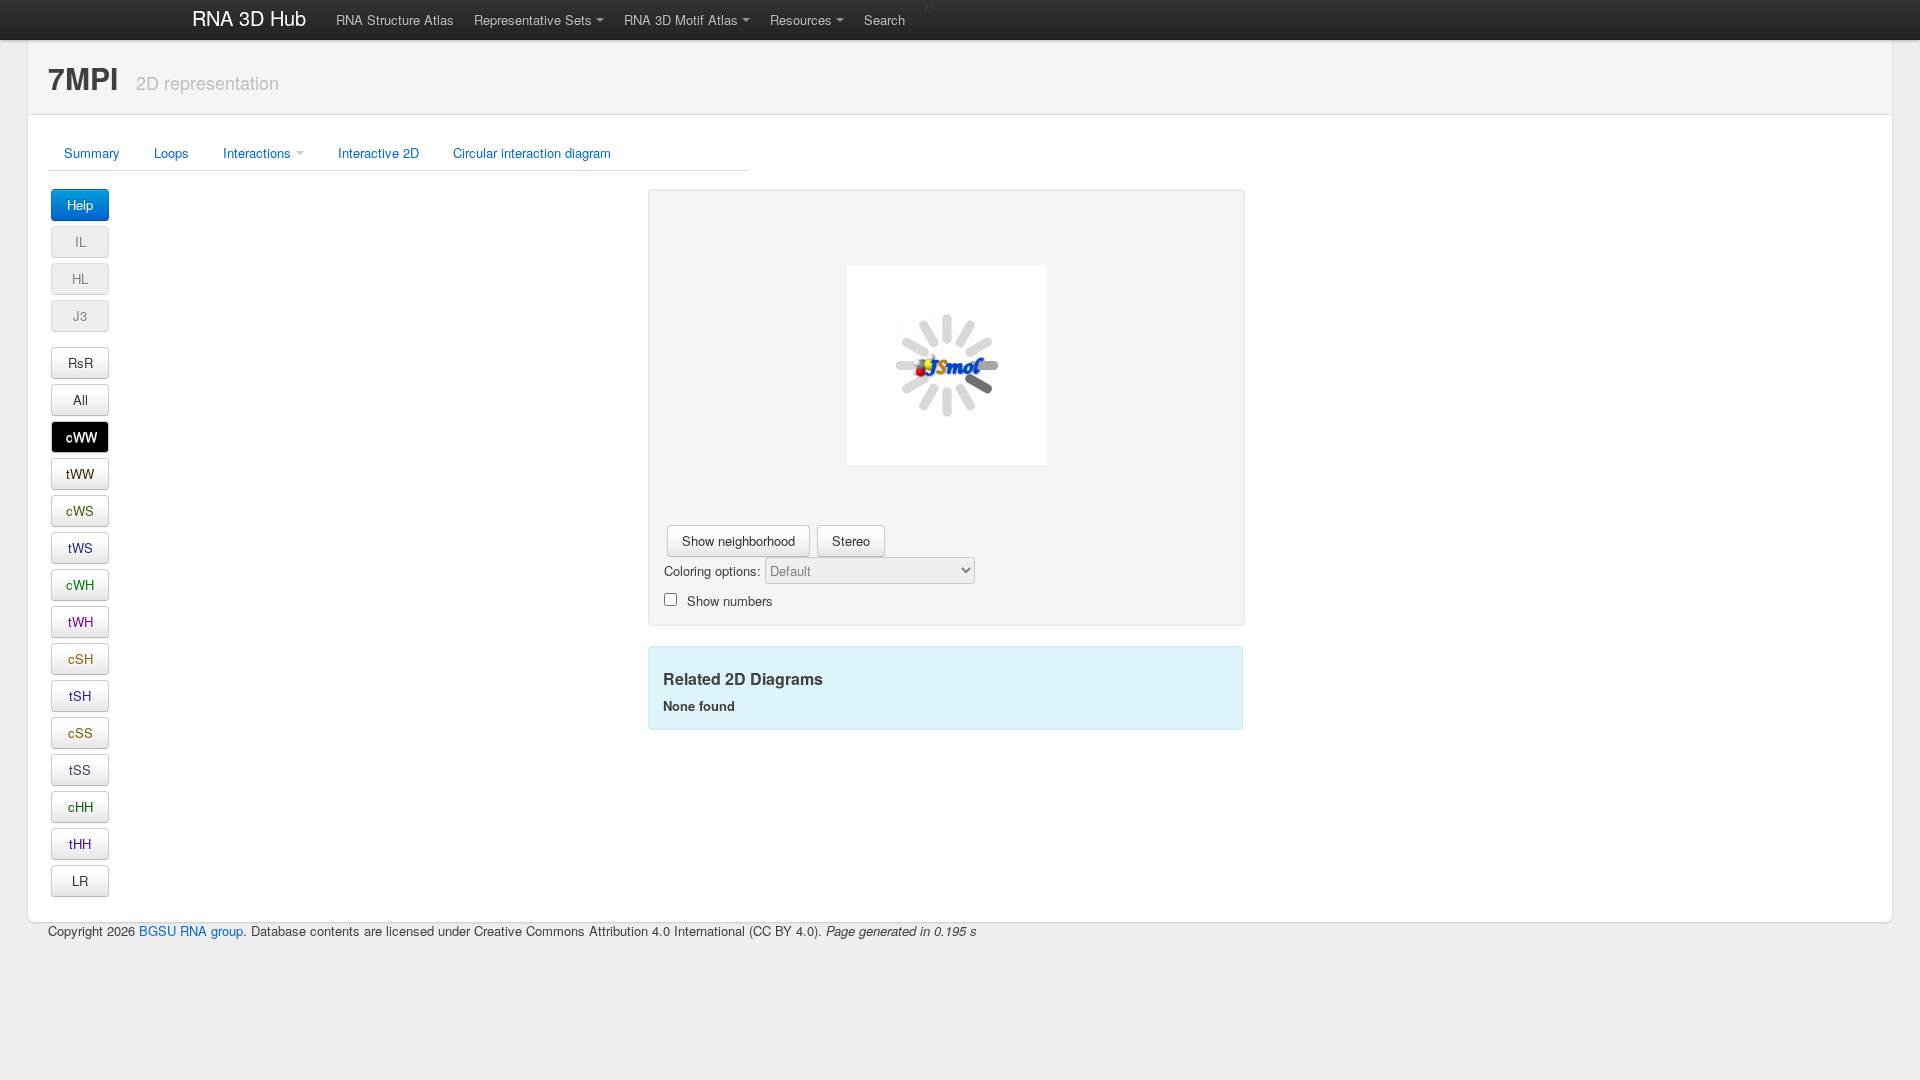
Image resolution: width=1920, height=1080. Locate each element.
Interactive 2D (378, 152)
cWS (80, 510)
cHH (80, 806)
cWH (80, 584)
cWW (81, 436)
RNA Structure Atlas (395, 19)
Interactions (257, 152)
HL (80, 278)
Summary (92, 152)
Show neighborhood (738, 540)
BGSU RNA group (191, 930)
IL (80, 241)
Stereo (851, 540)
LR (80, 880)
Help (80, 204)
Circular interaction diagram (532, 152)
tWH (80, 621)
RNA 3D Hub (249, 17)
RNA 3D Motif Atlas (681, 19)
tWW (80, 473)
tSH (80, 695)
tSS (80, 769)
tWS (80, 547)
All (80, 399)
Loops (171, 152)
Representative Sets (533, 19)
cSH (80, 658)
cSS (80, 732)
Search (884, 19)
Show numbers (730, 600)
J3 (80, 315)
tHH (80, 843)
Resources (801, 19)
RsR (80, 362)
